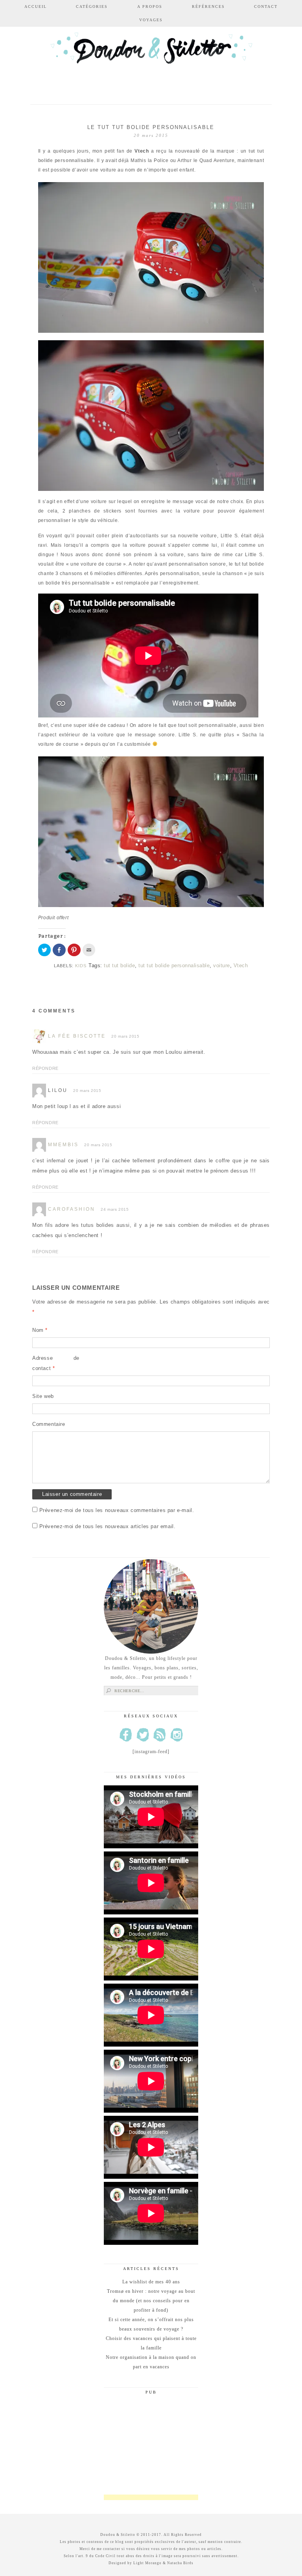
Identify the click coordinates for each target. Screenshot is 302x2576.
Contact (266, 6)
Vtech (241, 965)
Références (208, 6)
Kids (81, 966)
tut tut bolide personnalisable (174, 965)
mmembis (63, 1145)
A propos (150, 6)
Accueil (36, 6)
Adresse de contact (56, 1363)
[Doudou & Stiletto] (151, 60)
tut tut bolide (119, 965)
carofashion (72, 1209)
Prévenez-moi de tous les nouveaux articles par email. (108, 1526)
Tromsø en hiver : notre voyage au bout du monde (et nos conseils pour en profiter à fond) (151, 2301)
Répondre (45, 1068)
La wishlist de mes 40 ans (151, 2282)
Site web (43, 1396)
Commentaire (49, 1424)
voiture (222, 965)
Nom (40, 1330)
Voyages (151, 20)
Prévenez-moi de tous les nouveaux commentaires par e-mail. (117, 1510)
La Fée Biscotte (77, 1036)
